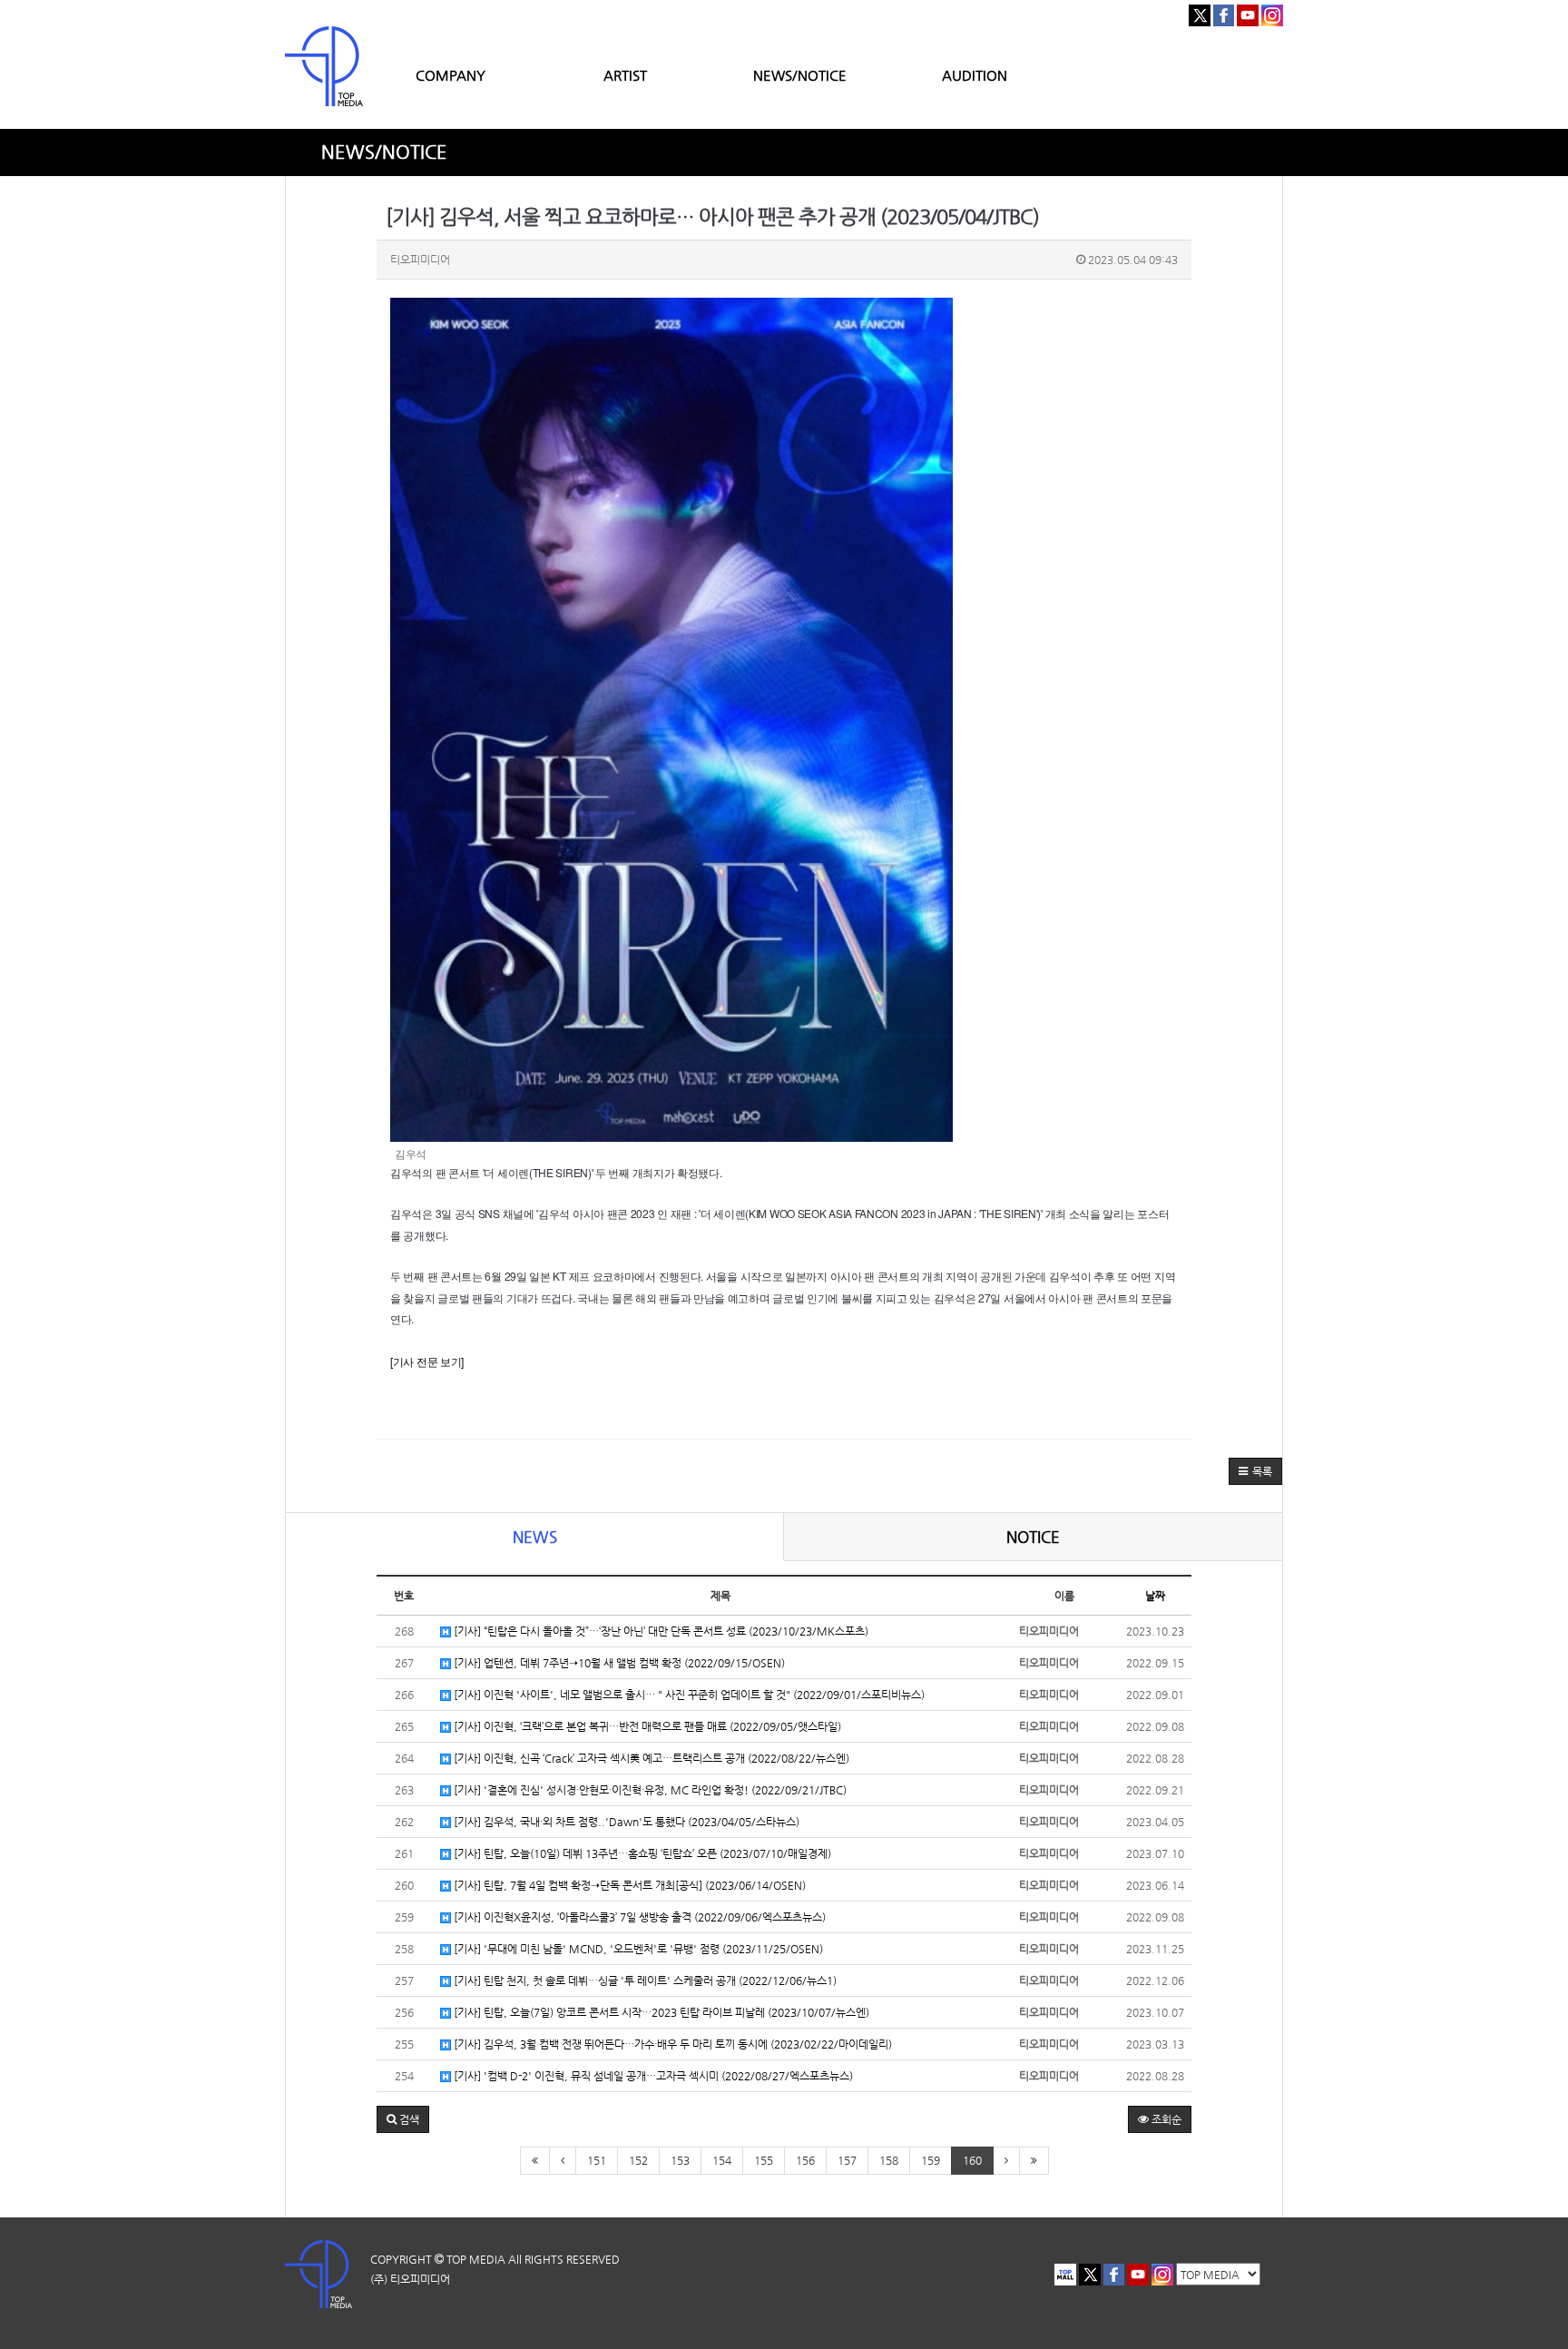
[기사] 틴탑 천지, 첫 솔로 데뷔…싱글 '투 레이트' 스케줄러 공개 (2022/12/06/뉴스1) (644, 1980)
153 (680, 2160)
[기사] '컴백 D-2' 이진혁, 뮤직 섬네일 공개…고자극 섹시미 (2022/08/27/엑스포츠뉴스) (652, 2076)
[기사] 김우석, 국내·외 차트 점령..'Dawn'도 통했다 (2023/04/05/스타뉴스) (625, 1822)
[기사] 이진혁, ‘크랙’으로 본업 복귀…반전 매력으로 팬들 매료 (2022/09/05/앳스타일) (646, 1726)
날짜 (1155, 1596)
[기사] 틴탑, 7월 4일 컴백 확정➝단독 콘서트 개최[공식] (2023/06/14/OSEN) (628, 1885)
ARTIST (625, 75)
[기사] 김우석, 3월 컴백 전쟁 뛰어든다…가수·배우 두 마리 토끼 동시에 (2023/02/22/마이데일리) (671, 2044)
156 (805, 2160)
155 (764, 2160)
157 (847, 2160)
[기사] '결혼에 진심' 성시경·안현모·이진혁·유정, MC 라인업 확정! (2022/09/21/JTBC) (649, 1790)
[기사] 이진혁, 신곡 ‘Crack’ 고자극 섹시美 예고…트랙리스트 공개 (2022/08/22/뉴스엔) (650, 1758)
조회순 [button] (1165, 2119)
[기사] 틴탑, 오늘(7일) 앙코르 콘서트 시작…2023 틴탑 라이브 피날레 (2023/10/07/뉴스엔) (660, 2012)
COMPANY (451, 75)
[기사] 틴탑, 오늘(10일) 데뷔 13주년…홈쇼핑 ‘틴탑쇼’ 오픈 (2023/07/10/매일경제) (641, 1853)
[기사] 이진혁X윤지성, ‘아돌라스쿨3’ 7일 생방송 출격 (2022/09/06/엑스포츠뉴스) (638, 1917)
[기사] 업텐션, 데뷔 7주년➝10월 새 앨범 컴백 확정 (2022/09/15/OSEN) (618, 1663)
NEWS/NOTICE (800, 75)
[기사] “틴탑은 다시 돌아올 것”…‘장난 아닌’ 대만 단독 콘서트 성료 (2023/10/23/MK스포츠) (660, 1631)
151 (597, 2160)
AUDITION (975, 75)
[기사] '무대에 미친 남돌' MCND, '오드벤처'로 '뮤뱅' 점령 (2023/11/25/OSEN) (637, 1949)
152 (638, 2160)
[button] (1255, 1471)
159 (931, 2160)
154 (722, 2160)
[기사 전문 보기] (427, 1361)
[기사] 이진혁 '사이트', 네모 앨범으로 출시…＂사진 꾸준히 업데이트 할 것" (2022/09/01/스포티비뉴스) (688, 1695)
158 (889, 2160)
